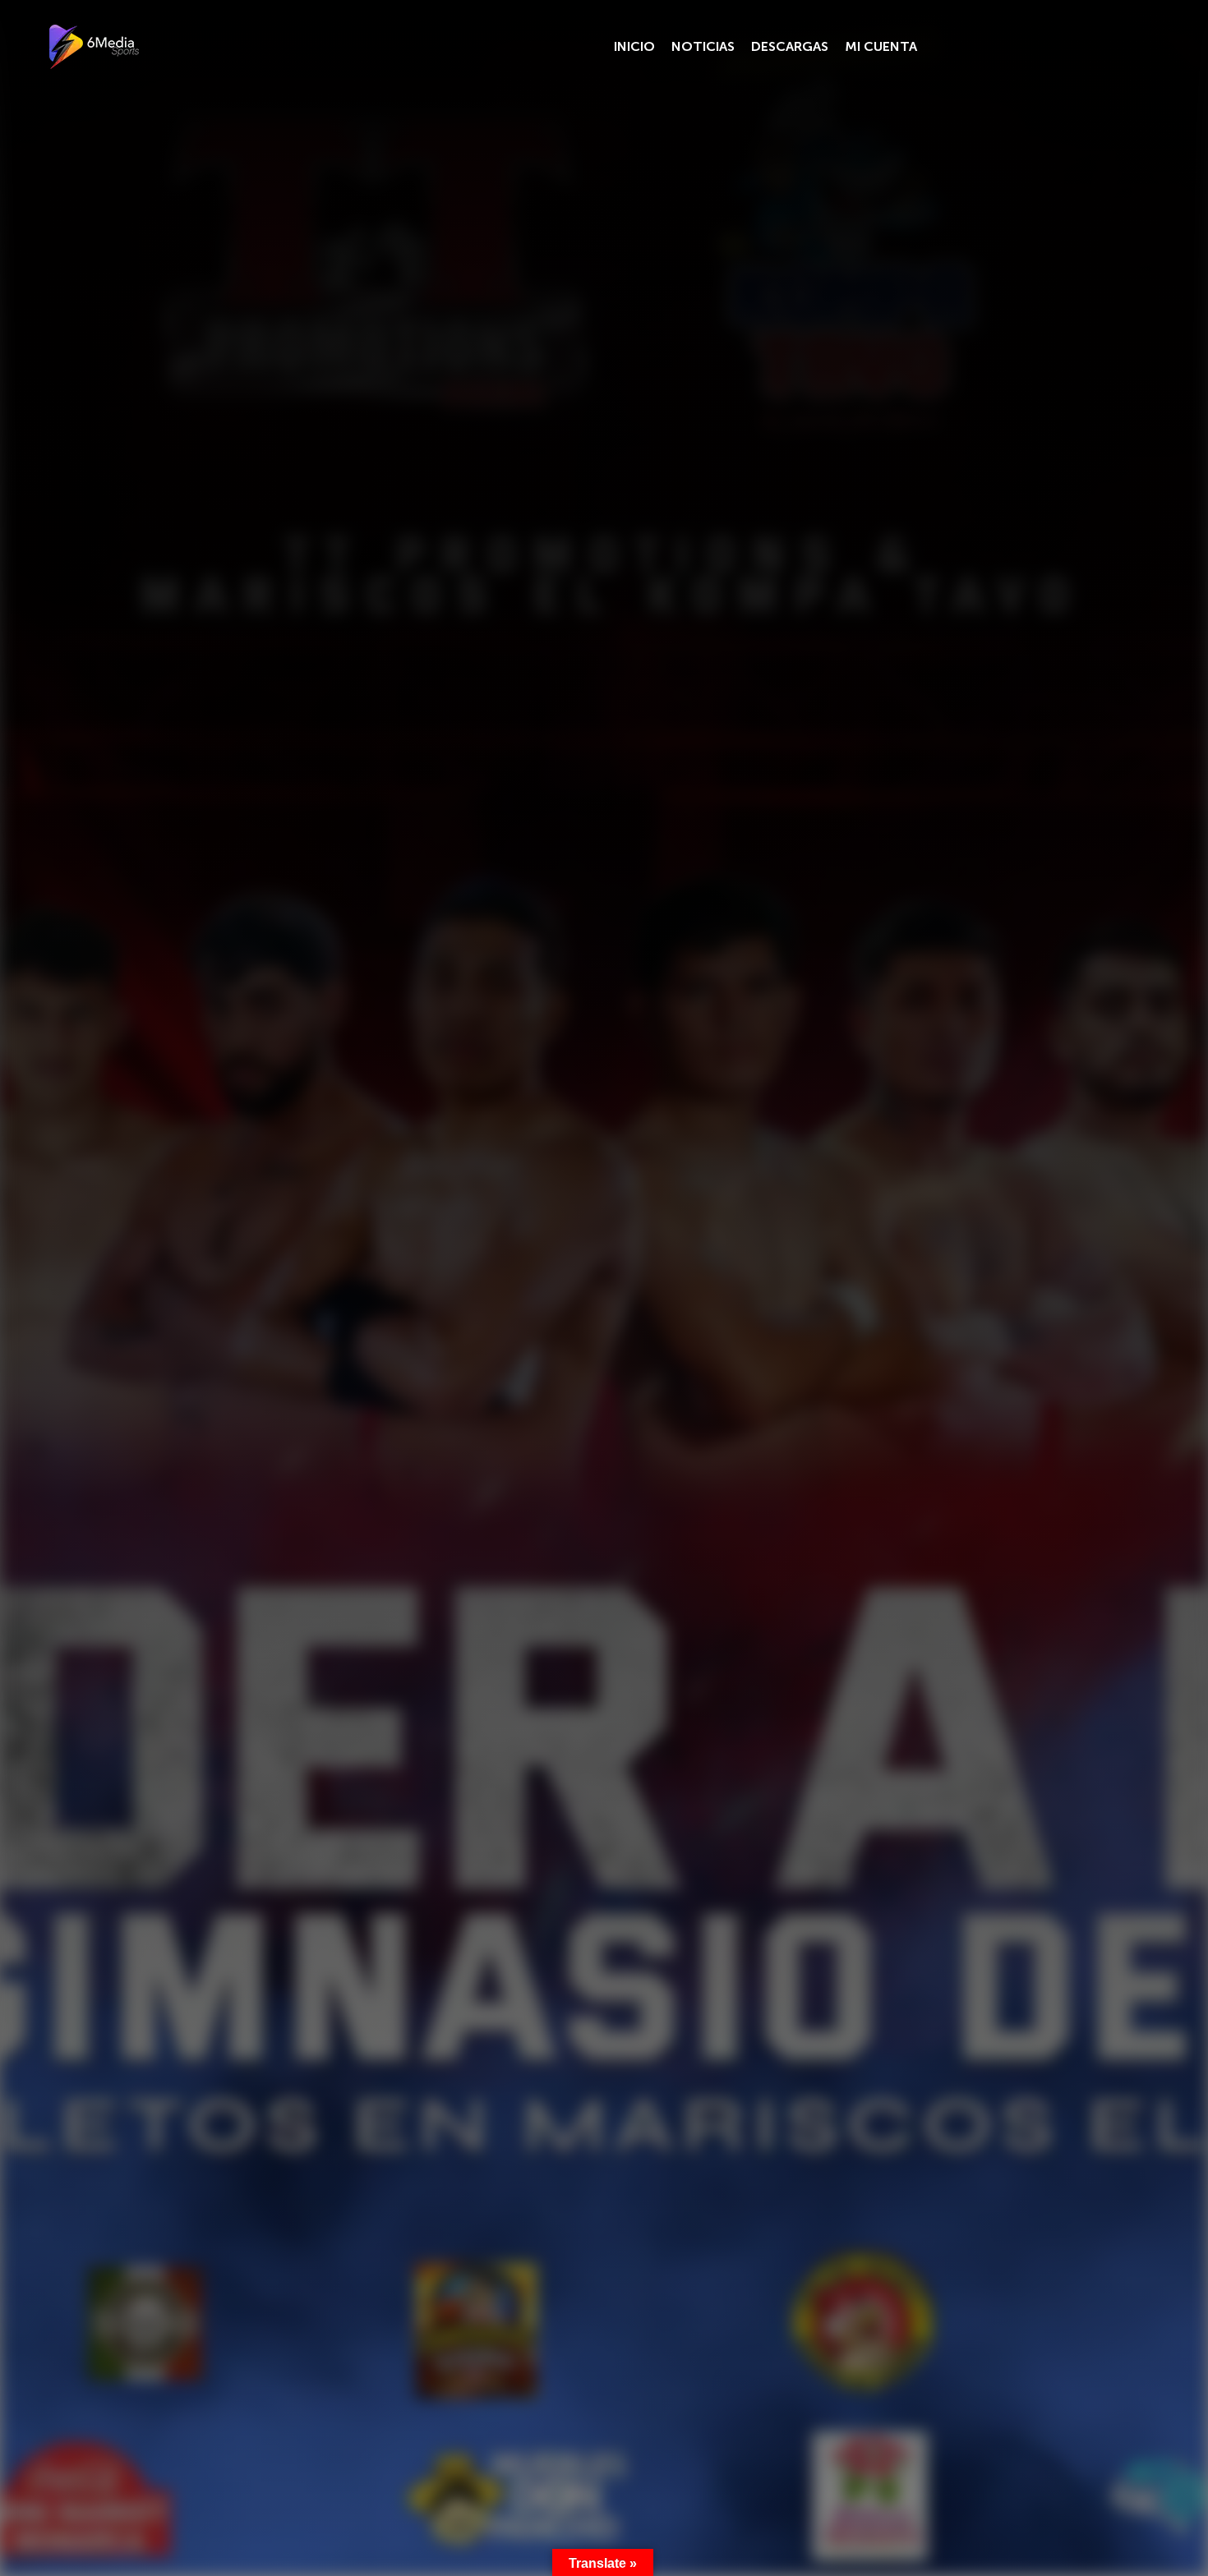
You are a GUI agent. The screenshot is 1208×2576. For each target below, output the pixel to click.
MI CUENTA (881, 46)
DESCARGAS (790, 46)
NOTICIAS (703, 46)
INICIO (634, 46)
